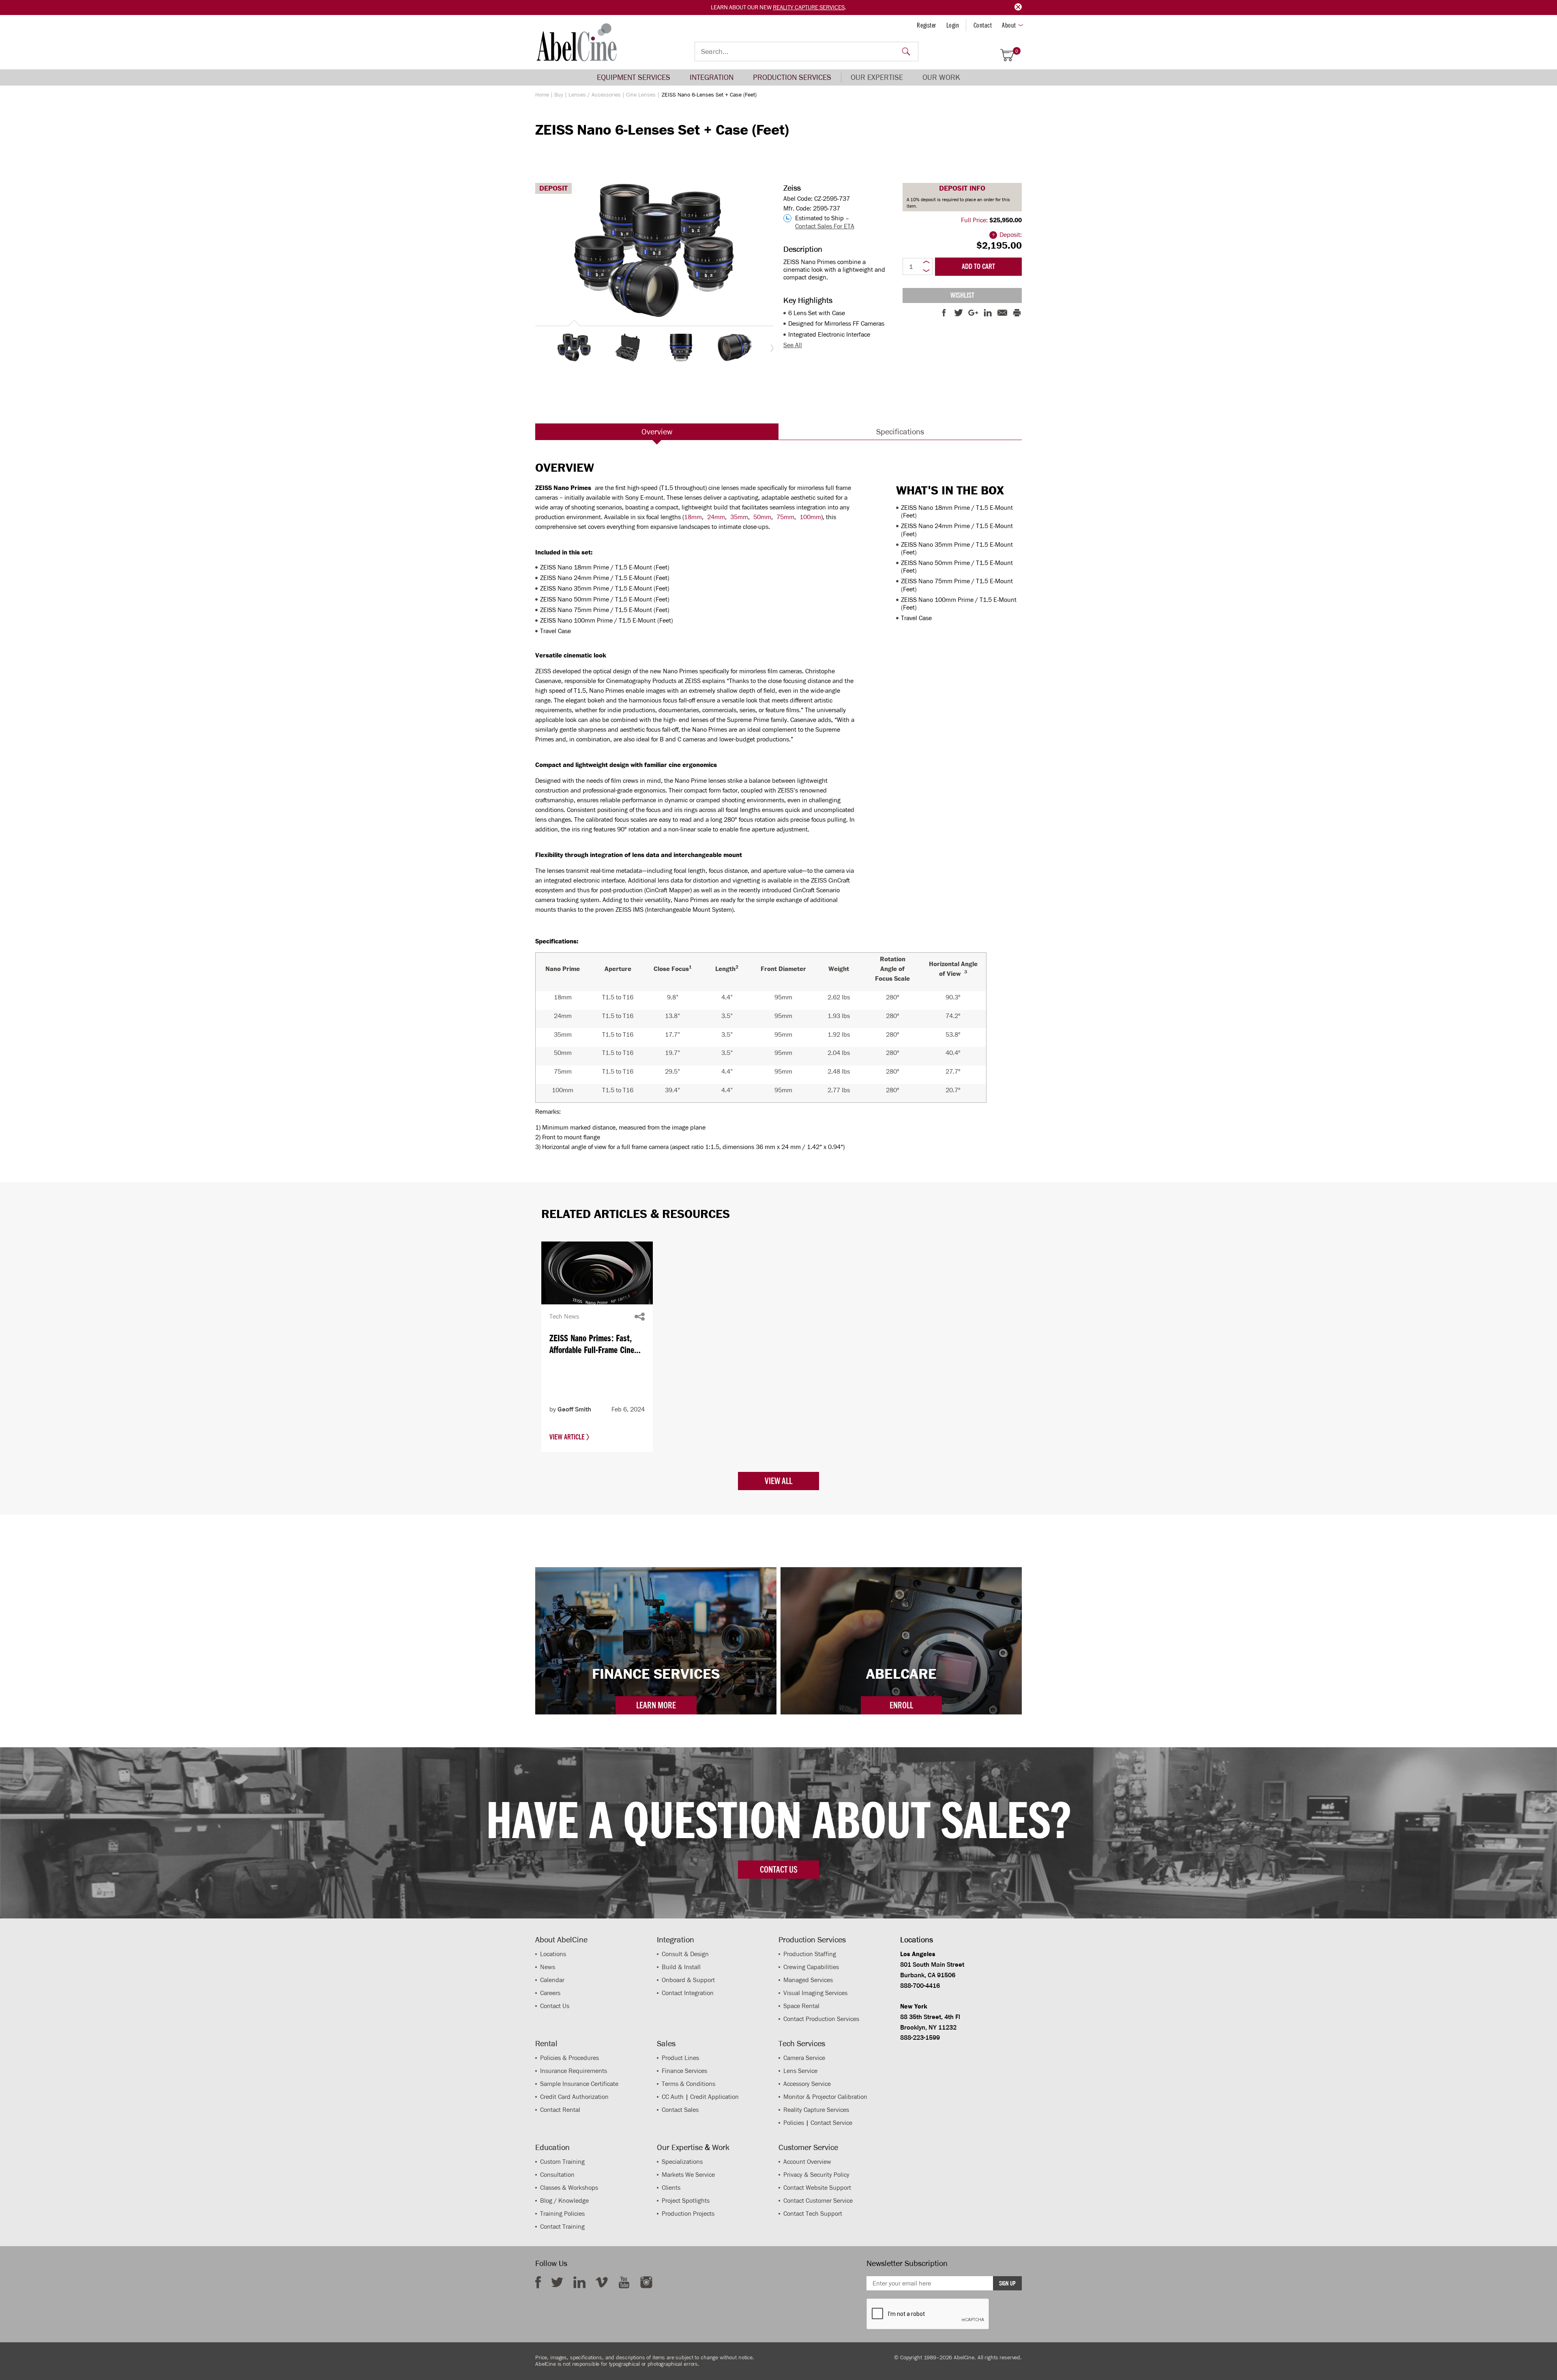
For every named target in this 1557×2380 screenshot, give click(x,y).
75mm (785, 517)
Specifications (900, 432)
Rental (546, 2043)
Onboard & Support (688, 1980)
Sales (666, 2043)
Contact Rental (560, 2110)
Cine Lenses (641, 95)
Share (640, 1317)
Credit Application (714, 2097)
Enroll (901, 1705)
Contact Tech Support (813, 2214)
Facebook (538, 2282)
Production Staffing (810, 1954)
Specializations (682, 2162)
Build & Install (681, 1967)
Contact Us (555, 2006)
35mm (739, 517)
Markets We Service (688, 2175)
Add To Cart (978, 266)
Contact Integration (688, 1993)
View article (568, 1437)
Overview (657, 432)
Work (721, 2147)
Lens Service (800, 2071)
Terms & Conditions (688, 2084)
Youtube (624, 2282)
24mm (716, 517)
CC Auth (673, 2097)
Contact (983, 25)
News (548, 1967)
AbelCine (577, 42)
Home (542, 95)
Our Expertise (877, 77)
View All (778, 1481)
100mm (810, 517)
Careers (550, 1993)
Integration (712, 77)
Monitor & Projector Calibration (825, 2097)
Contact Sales (680, 2110)
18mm (693, 517)
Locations (553, 1954)
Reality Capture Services (809, 7)
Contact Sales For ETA (825, 226)
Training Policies (562, 2214)
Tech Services (802, 2043)
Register (926, 25)
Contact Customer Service (818, 2201)
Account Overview (807, 2162)
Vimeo (602, 2282)
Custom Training (562, 2162)
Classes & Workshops (569, 2188)
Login (953, 25)
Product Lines (680, 2058)
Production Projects (688, 2214)
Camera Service (804, 2058)
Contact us (778, 1869)
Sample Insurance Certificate (579, 2084)
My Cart (1017, 51)
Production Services (792, 77)
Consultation (557, 2175)
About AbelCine (561, 1940)
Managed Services (808, 1980)
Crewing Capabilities (811, 1967)
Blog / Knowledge (564, 2201)
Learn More (656, 1705)
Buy (559, 95)
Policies (794, 2123)
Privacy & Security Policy (816, 2175)
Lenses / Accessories (595, 95)
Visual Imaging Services (815, 1993)
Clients (671, 2188)
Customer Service (808, 2147)
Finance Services (684, 2071)
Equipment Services (634, 77)
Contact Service (831, 2123)
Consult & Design (685, 1954)
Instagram (646, 2282)
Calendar (552, 1980)
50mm (762, 517)
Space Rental (801, 2006)
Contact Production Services (821, 2019)
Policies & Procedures (569, 2058)
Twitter (557, 2282)
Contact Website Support (817, 2188)
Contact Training (562, 2226)
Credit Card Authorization (574, 2097)
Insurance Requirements (574, 2071)
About (1009, 25)
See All (793, 345)
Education (552, 2147)
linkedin (579, 2282)
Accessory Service (807, 2084)
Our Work (941, 77)
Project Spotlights (686, 2201)
